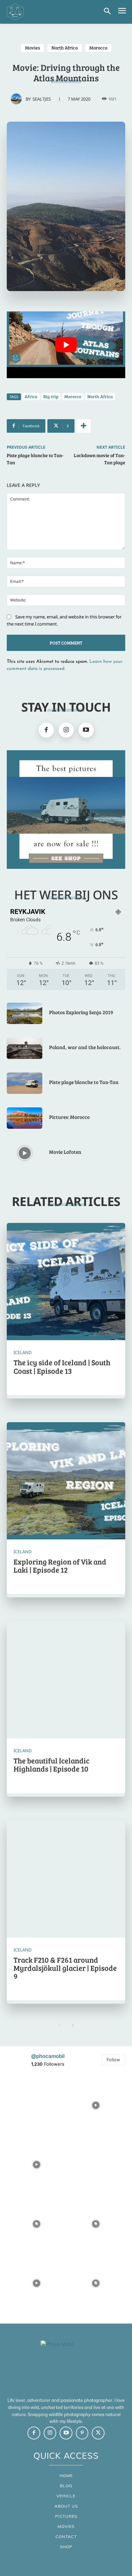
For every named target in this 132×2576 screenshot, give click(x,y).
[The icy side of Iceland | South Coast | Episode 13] (66, 1282)
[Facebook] (46, 730)
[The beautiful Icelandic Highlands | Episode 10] (66, 1680)
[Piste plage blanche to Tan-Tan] (25, 1083)
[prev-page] (59, 2025)
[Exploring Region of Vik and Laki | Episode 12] (66, 1481)
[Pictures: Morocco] (25, 1118)
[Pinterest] (82, 2433)
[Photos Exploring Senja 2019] (25, 1013)
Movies (32, 48)
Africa (31, 396)
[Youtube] (86, 730)
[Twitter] (98, 2433)
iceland (23, 1353)
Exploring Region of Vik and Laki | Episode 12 (60, 1566)
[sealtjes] (18, 99)
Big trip (51, 396)
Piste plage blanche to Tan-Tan (84, 1082)
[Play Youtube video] (66, 345)
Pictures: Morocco (69, 1117)
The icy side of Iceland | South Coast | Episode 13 (62, 1366)
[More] (84, 426)
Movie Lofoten (65, 1152)
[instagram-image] (36, 2105)
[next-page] (73, 2025)
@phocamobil (48, 2056)
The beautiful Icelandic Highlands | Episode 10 (51, 1764)
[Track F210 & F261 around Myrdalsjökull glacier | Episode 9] (66, 1880)
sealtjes (42, 99)
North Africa (65, 48)
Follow (113, 2060)
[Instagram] (66, 730)
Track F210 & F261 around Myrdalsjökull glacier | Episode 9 (65, 1968)
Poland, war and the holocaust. (85, 1047)
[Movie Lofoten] (25, 1153)
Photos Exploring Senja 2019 (81, 1012)
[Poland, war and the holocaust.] (25, 1048)
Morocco (98, 48)
